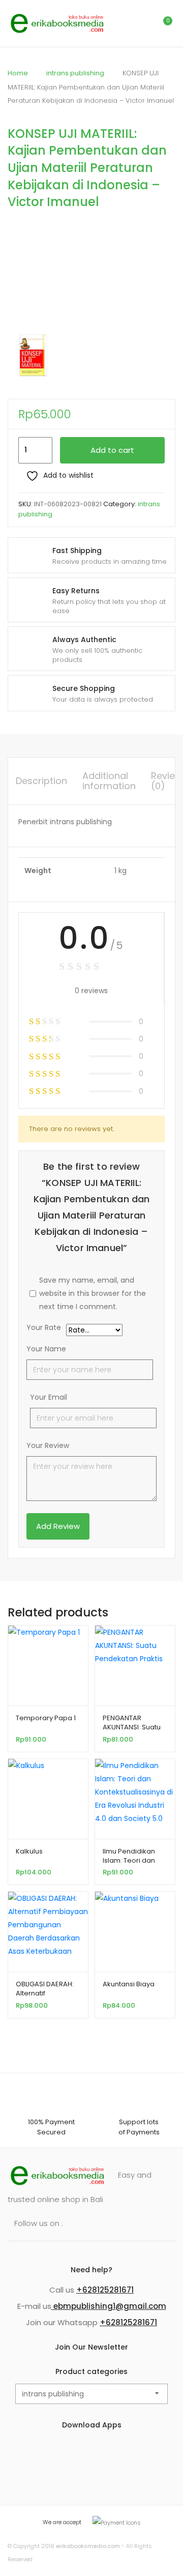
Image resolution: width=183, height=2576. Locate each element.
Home (18, 73)
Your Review (48, 1445)
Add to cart (112, 450)
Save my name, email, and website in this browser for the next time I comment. (93, 1293)
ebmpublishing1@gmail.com (109, 2306)
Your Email (49, 1397)
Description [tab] (41, 781)
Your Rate (44, 1328)
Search (119, 23)
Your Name (46, 1349)
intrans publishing (75, 73)
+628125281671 (105, 2290)
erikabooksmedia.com (88, 2546)
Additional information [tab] (109, 781)
